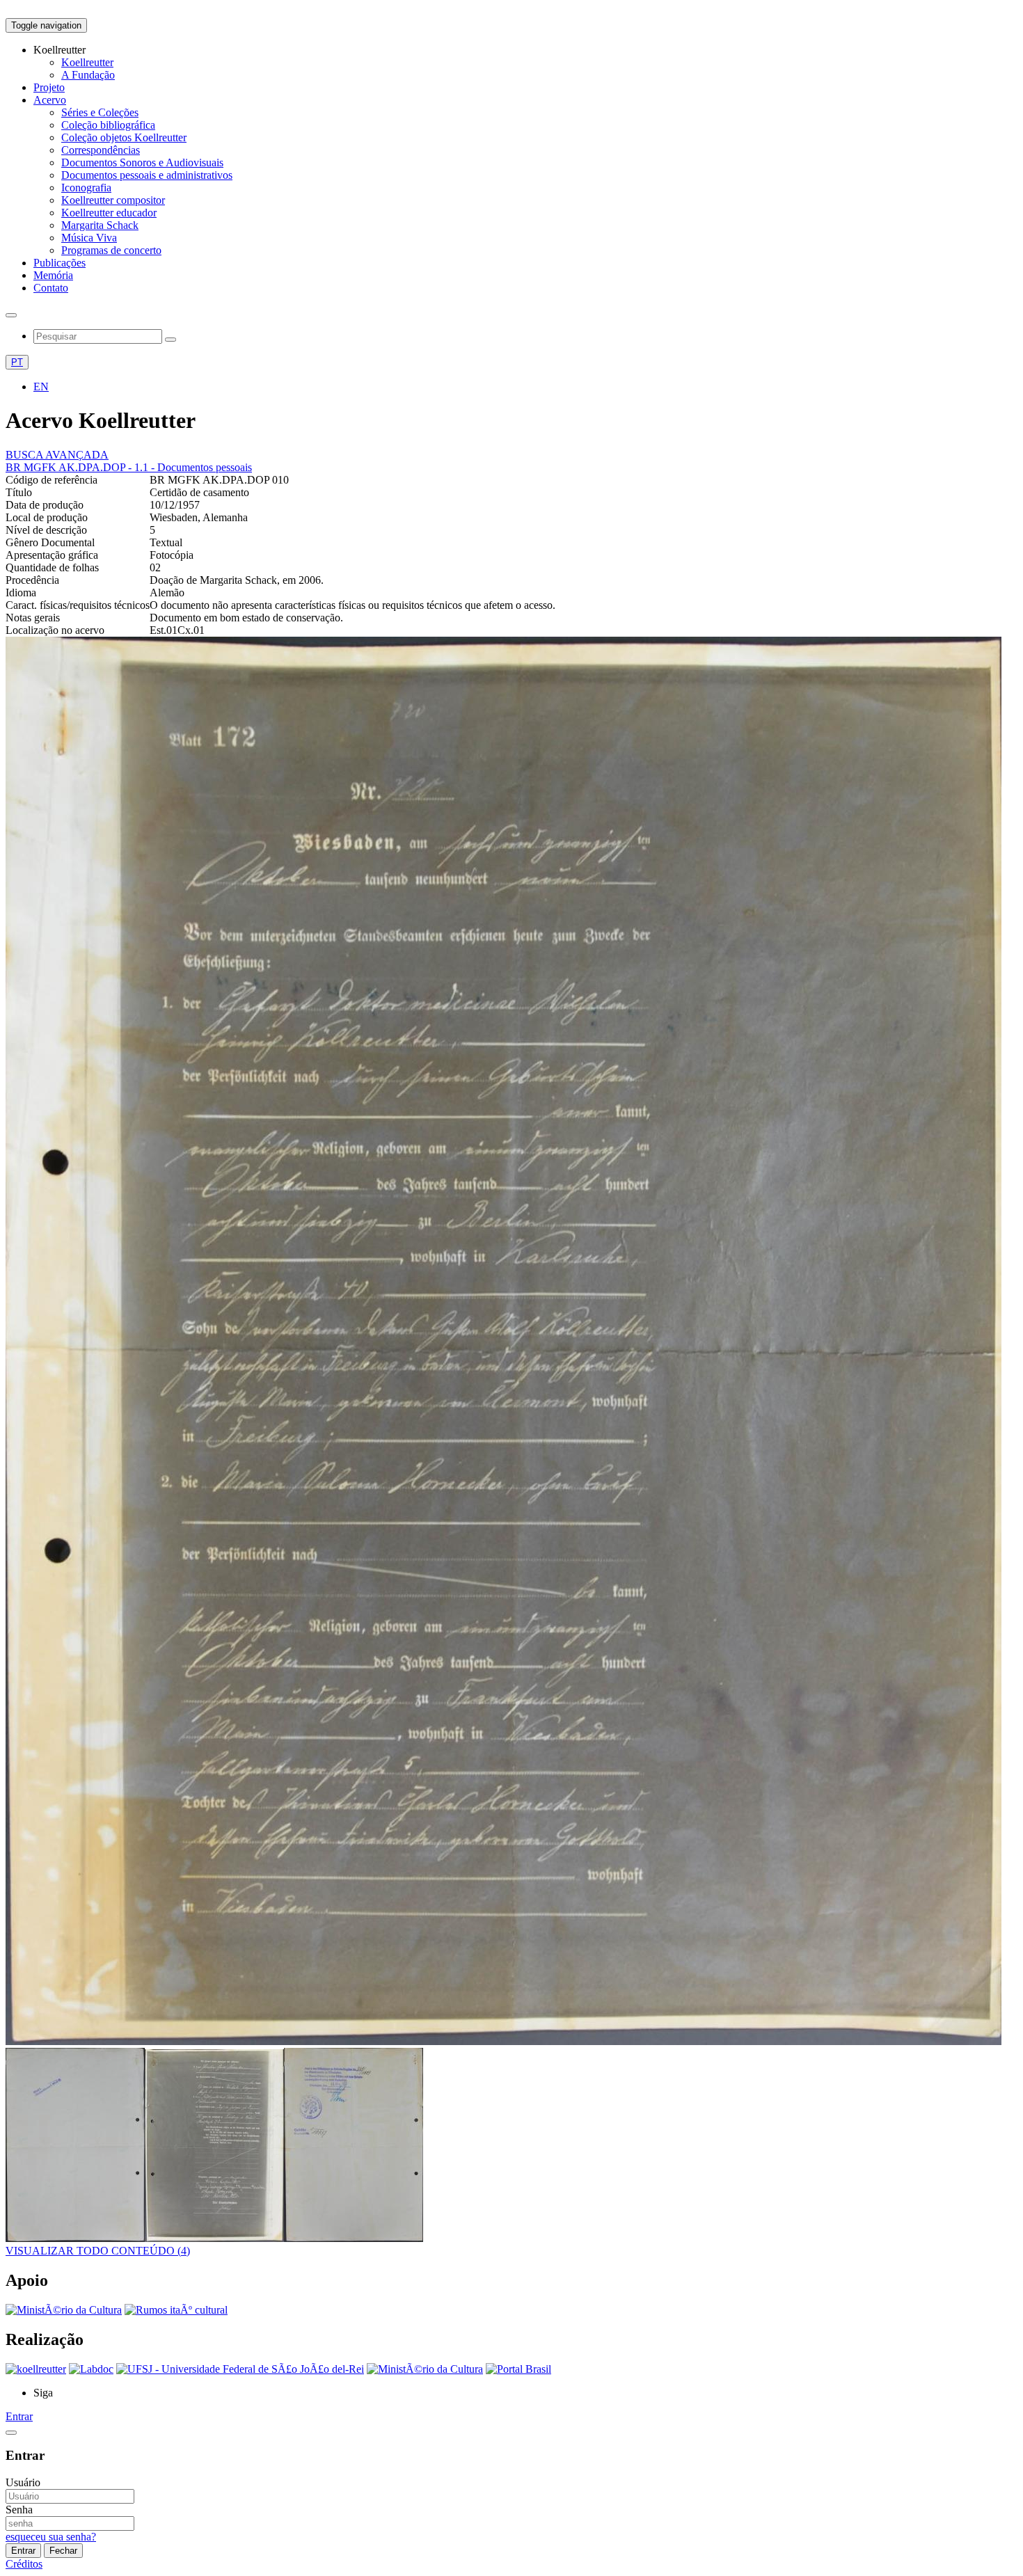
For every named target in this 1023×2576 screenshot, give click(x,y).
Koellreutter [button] (60, 50)
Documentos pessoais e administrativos (147, 175)
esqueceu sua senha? (51, 2537)
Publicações (60, 263)
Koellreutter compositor (113, 200)
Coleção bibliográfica (108, 125)
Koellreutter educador (109, 213)
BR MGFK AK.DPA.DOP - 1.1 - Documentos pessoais (129, 467)
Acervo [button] (50, 100)
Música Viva (89, 238)
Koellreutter (87, 62)
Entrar (23, 2551)
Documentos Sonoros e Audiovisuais (142, 162)
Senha (19, 2510)
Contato (51, 288)
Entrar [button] (19, 2416)
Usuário (23, 2482)
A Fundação (88, 75)
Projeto (49, 87)
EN (41, 387)
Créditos (24, 2564)
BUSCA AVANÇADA (57, 455)
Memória (53, 275)
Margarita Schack (100, 225)
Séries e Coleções (100, 112)
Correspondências (101, 150)
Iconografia (86, 188)
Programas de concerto (111, 250)
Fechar (63, 2551)
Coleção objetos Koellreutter (124, 137)
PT (17, 362)
